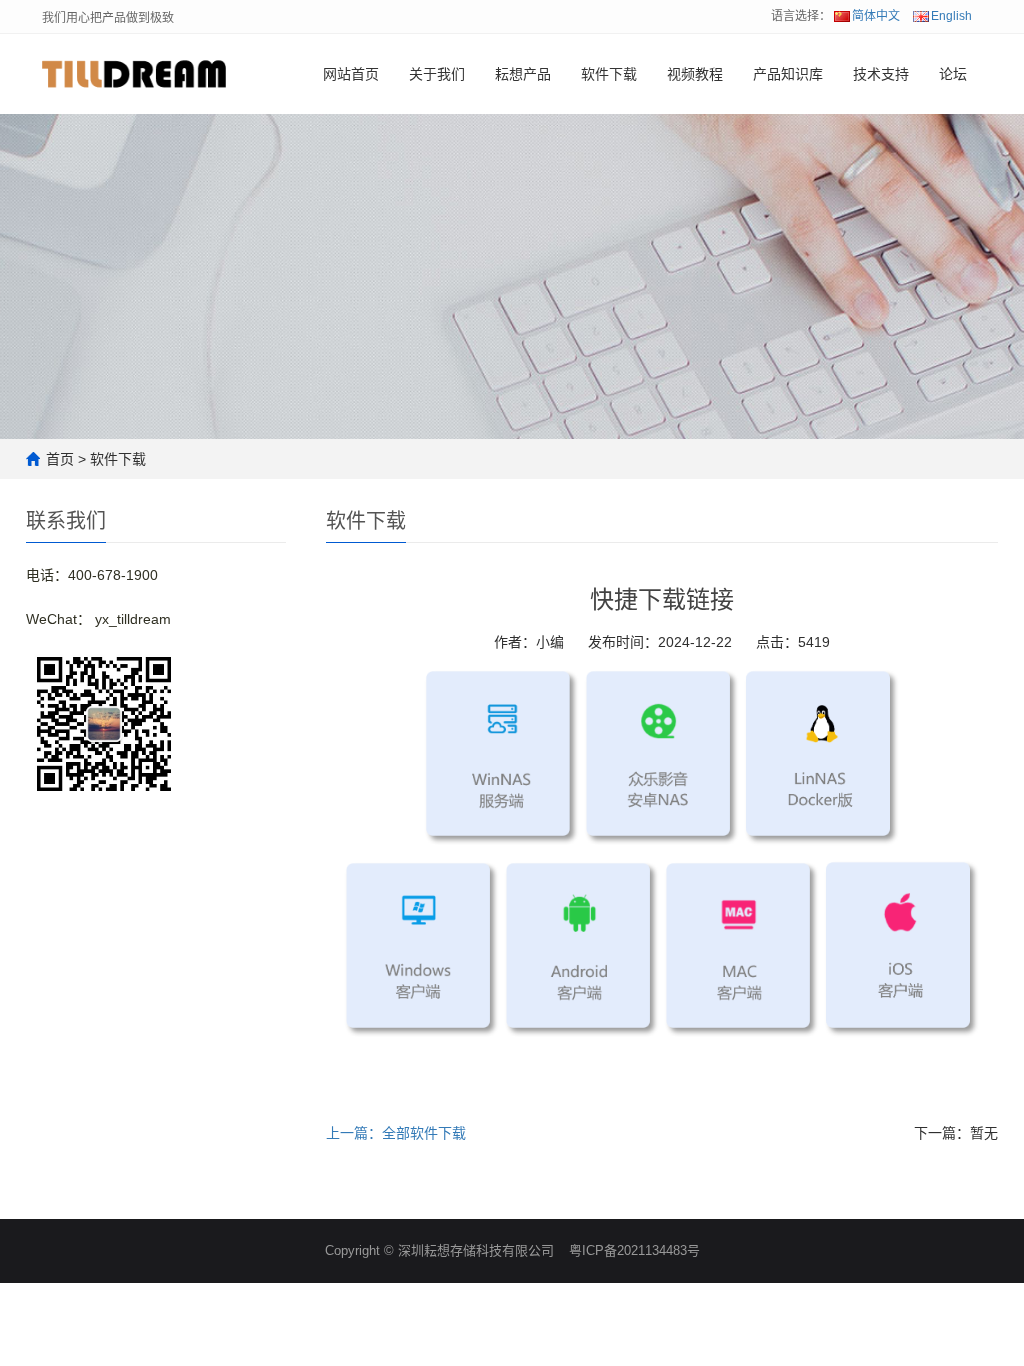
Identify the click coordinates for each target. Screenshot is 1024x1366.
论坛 (953, 74)
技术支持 (881, 74)
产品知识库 (788, 74)
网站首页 (351, 74)
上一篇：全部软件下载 (396, 1133)
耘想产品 (523, 74)
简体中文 (876, 16)
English (951, 16)
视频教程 (695, 74)
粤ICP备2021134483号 (634, 1250)
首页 (60, 459)
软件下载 (609, 74)
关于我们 (437, 74)
